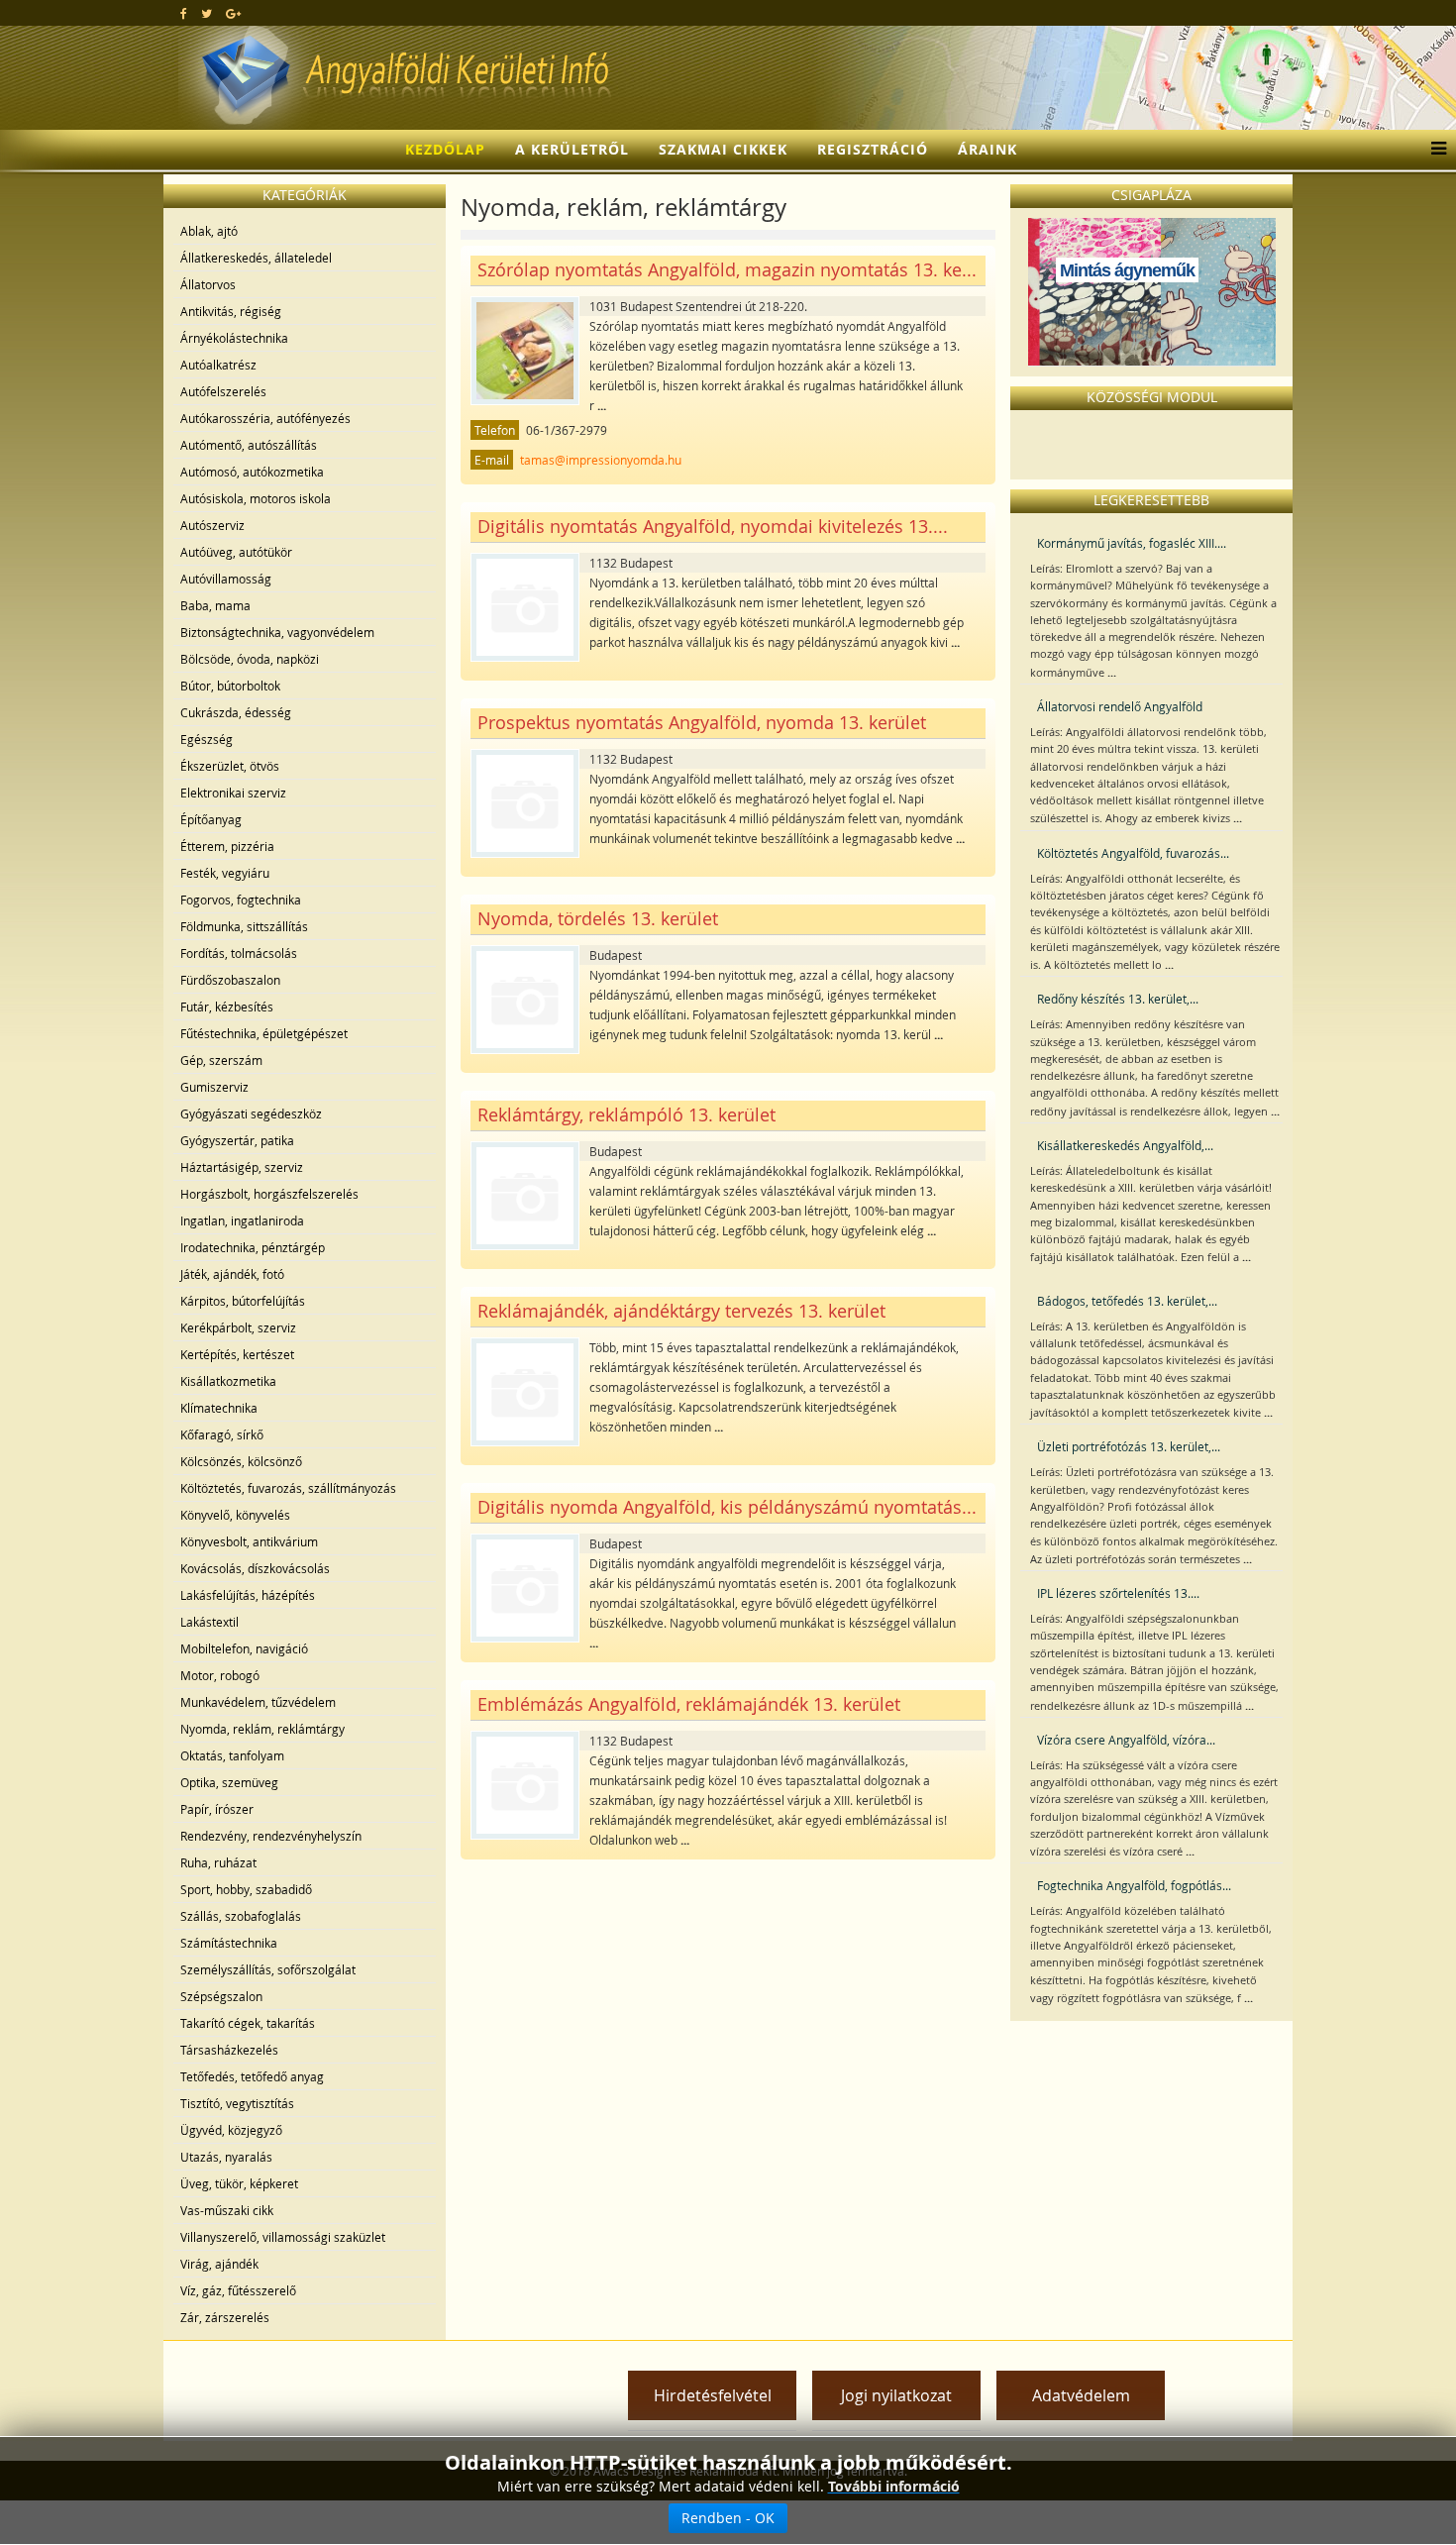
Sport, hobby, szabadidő (246, 1889)
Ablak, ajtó (209, 231)
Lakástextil (209, 1622)
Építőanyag (211, 819)
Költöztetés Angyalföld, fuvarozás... (1133, 853)
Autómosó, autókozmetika (252, 472)
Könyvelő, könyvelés (235, 1515)
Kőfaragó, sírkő (222, 1434)
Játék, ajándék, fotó (232, 1274)
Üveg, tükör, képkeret (239, 2183)
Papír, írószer (217, 1809)
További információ (894, 2486)
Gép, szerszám (221, 1060)
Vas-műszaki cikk (227, 2210)
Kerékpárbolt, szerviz (238, 1327)
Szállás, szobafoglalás (241, 1916)
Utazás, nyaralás (226, 2157)
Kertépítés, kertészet (237, 1354)
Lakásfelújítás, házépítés (248, 1595)
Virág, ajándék (219, 2264)
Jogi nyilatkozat (896, 2395)
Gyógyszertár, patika (237, 1140)
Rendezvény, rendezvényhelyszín (271, 1836)
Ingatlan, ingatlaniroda (242, 1220)
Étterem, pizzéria (227, 846)
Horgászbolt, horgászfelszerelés (269, 1194)
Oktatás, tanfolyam (232, 1755)
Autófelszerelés (223, 391)
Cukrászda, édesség (236, 712)
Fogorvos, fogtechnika (241, 900)
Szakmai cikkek (723, 149)
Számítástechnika (229, 1943)
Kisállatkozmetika (228, 1381)
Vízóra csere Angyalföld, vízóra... (1126, 1740)
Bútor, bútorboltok (230, 686)
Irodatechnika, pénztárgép (253, 1247)
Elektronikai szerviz (233, 793)
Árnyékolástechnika (234, 338)
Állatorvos (208, 284)
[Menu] (1434, 150)
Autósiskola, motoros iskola (256, 498)
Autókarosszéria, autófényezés (265, 418)
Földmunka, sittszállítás (244, 926)
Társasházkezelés (229, 2050)
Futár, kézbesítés (227, 1007)
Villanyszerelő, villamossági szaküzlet (283, 2237)
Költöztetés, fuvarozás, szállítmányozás (288, 1488)
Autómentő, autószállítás (249, 445)
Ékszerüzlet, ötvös (230, 766)
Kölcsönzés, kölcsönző (241, 1461)
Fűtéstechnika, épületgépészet (264, 1033)
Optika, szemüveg (229, 1782)
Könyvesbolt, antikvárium (249, 1541)
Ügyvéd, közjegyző (231, 2130)
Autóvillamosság (226, 579)
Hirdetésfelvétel (713, 2395)
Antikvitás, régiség (231, 311)
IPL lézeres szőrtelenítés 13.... (1118, 1593)
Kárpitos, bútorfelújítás (243, 1301)
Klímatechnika (219, 1408)
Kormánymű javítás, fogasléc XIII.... (1132, 543)
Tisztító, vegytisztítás (237, 2103)
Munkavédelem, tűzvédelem (258, 1702)
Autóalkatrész (218, 365)
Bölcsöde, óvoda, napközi (250, 659)
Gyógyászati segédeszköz (251, 1113)
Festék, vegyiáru (225, 873)
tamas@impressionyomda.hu (601, 460)
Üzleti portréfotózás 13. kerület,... (1129, 1446)
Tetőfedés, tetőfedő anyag (252, 2076)
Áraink (988, 149)
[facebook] (184, 13)
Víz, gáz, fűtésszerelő (238, 2290)
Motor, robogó (220, 1675)
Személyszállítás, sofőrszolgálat (268, 1969)
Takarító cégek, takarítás (248, 2023)
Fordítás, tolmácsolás (239, 953)
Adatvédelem (1081, 2395)
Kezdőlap (445, 149)
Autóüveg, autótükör (236, 552)
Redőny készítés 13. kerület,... (1118, 999)
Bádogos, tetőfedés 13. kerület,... (1127, 1301)
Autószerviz (212, 525)
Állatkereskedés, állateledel (256, 258)
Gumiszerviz (214, 1087)
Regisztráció (873, 149)
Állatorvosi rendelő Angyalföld (1120, 706)
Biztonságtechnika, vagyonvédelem (277, 632)
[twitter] (207, 13)
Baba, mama (215, 605)
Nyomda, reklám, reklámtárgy (262, 1729)
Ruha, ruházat (218, 1862)
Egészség (207, 739)
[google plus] (233, 13)
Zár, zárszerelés (225, 2317)
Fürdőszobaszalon (230, 980)
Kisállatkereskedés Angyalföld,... (1125, 1145)
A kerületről (572, 149)
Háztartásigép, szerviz (242, 1167)
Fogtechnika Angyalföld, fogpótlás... (1134, 1885)
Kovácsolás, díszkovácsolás (255, 1568)
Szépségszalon (221, 1996)
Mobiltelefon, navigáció (244, 1648)
